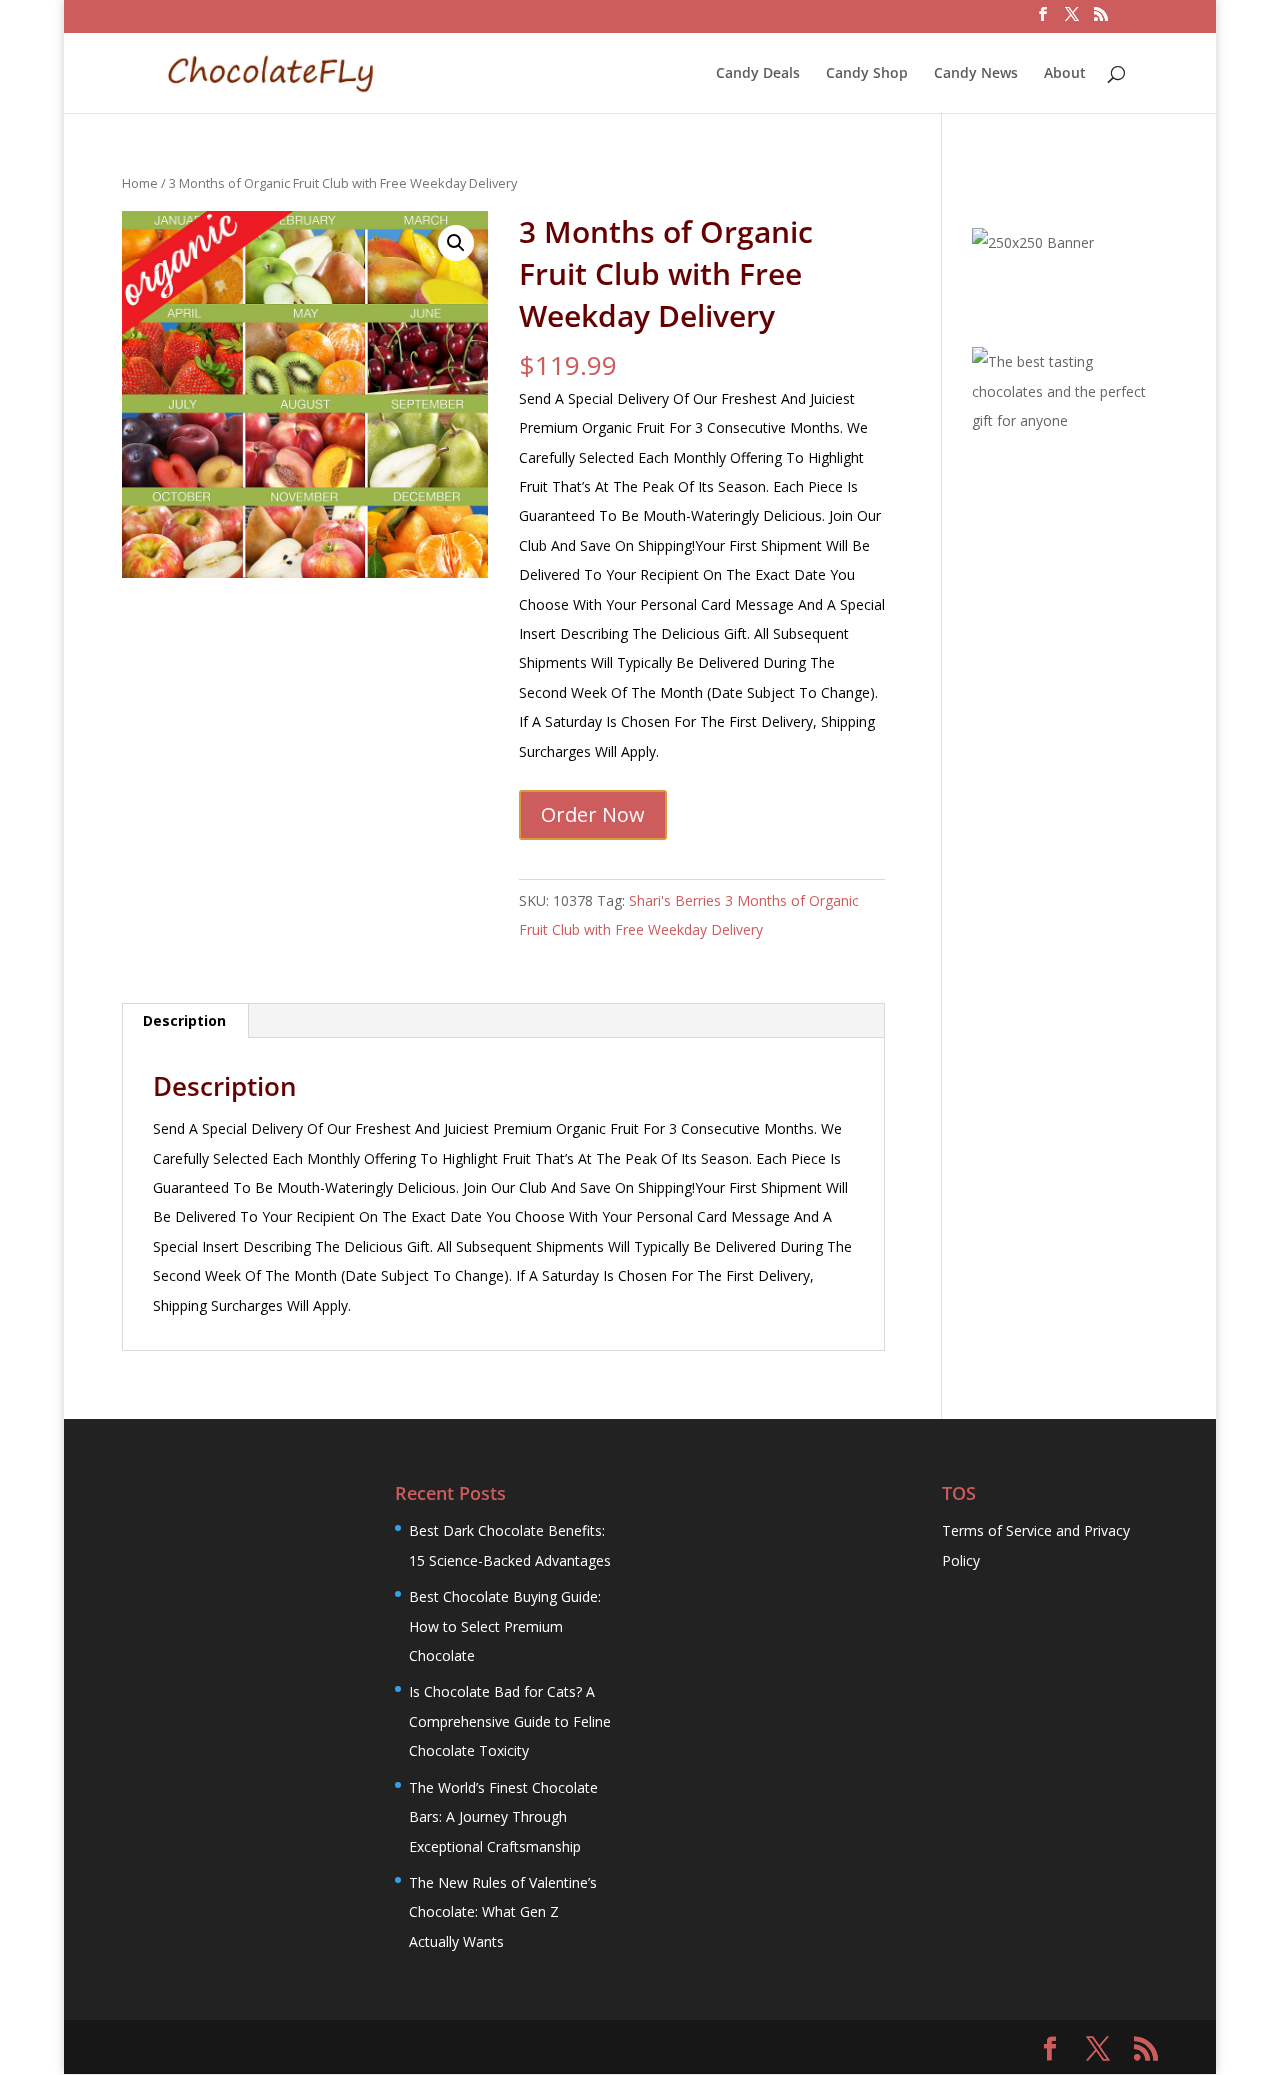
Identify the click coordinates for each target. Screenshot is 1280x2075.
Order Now (593, 814)
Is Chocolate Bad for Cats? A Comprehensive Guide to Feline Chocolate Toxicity (510, 1721)
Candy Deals (758, 74)
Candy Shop (867, 74)
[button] (456, 243)
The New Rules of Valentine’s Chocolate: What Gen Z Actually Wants (503, 1912)
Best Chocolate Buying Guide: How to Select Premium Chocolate (505, 1626)
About (1065, 74)
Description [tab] (184, 1020)
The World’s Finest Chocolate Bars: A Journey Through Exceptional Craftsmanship (503, 1817)
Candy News (976, 74)
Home (140, 183)
